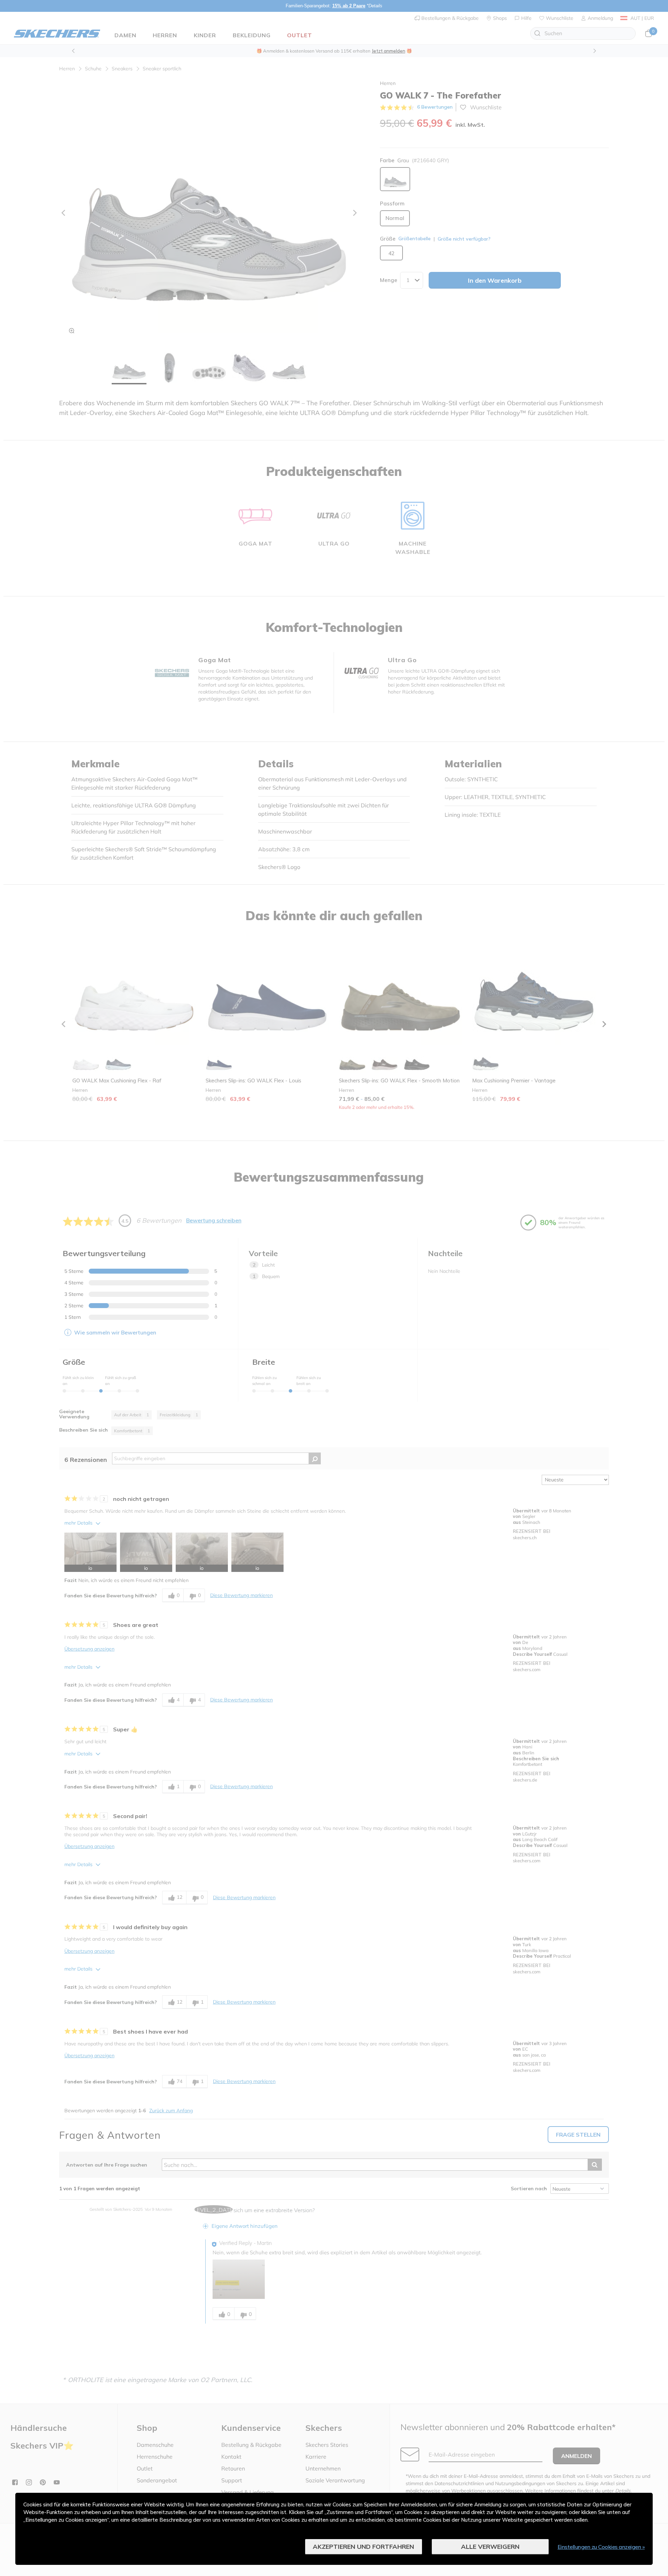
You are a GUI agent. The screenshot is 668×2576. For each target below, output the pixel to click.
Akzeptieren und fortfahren (363, 2547)
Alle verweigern (490, 2547)
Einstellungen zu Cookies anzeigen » (601, 2547)
